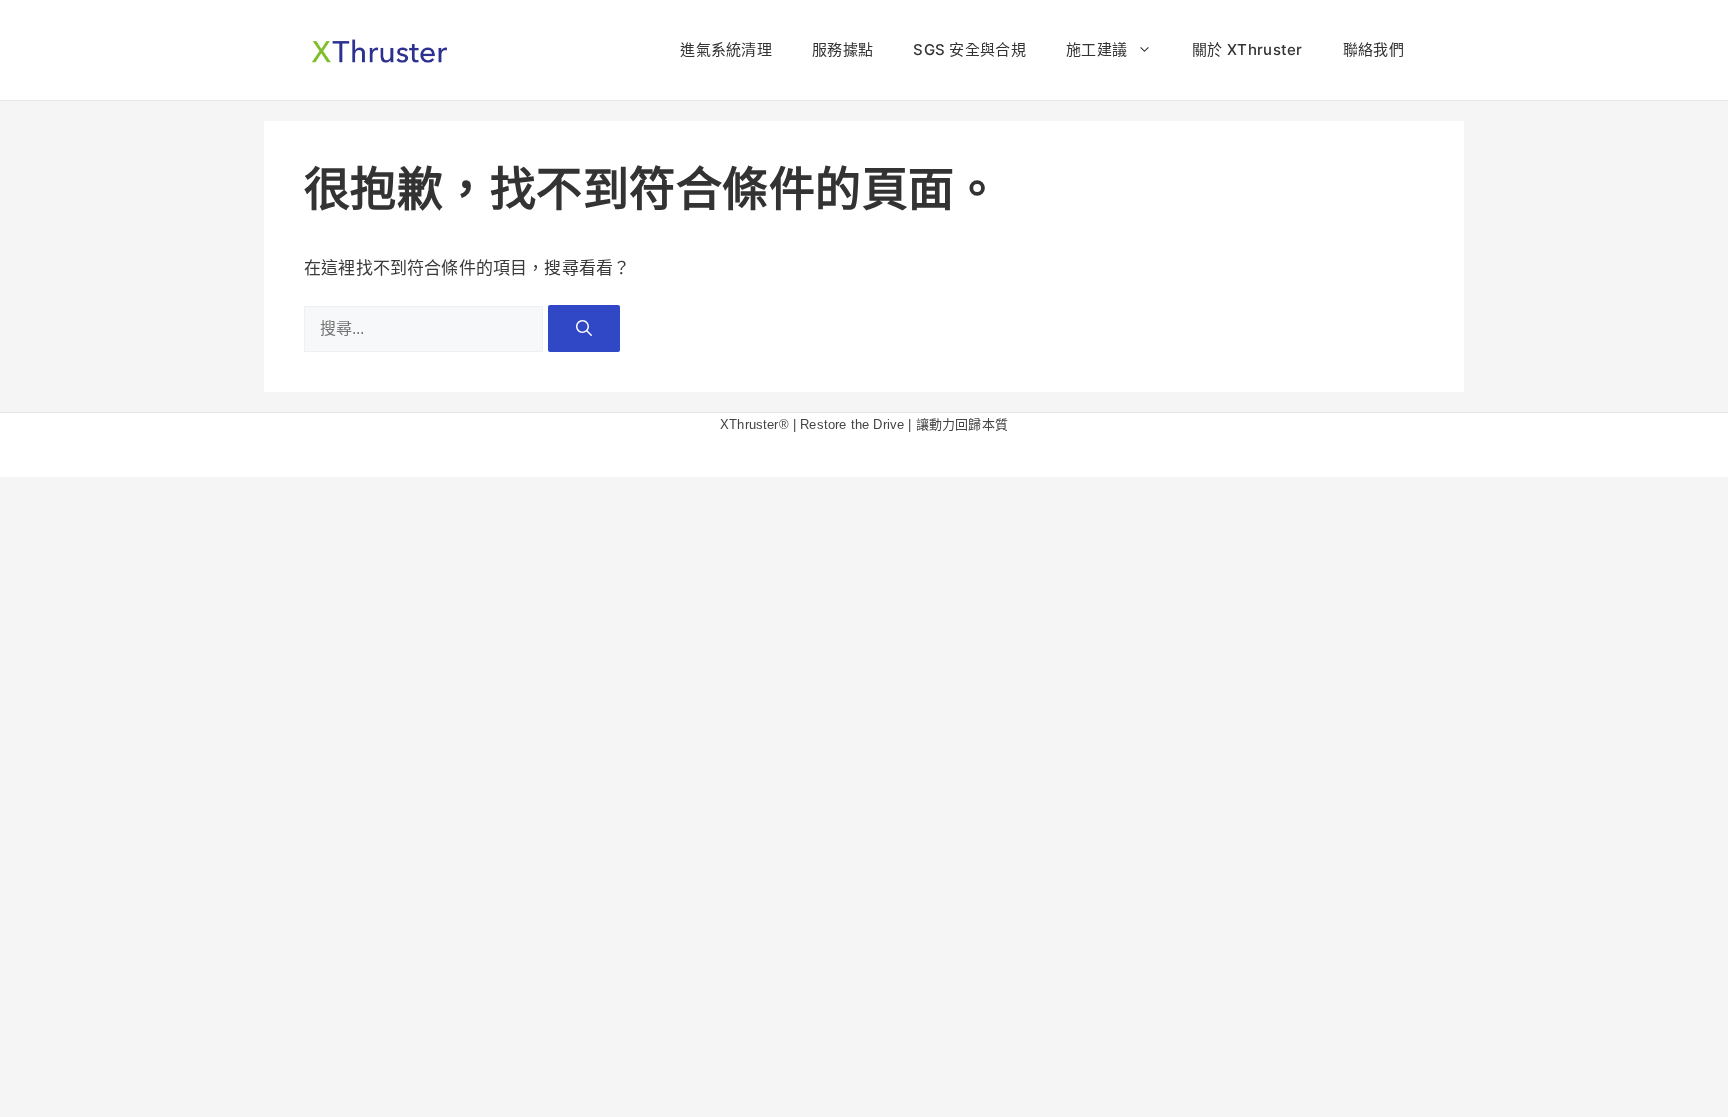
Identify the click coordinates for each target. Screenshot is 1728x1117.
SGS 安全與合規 (969, 49)
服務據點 (842, 49)
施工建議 (1096, 49)
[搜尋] (584, 328)
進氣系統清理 (726, 49)
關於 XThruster (1247, 49)
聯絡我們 (1373, 49)
